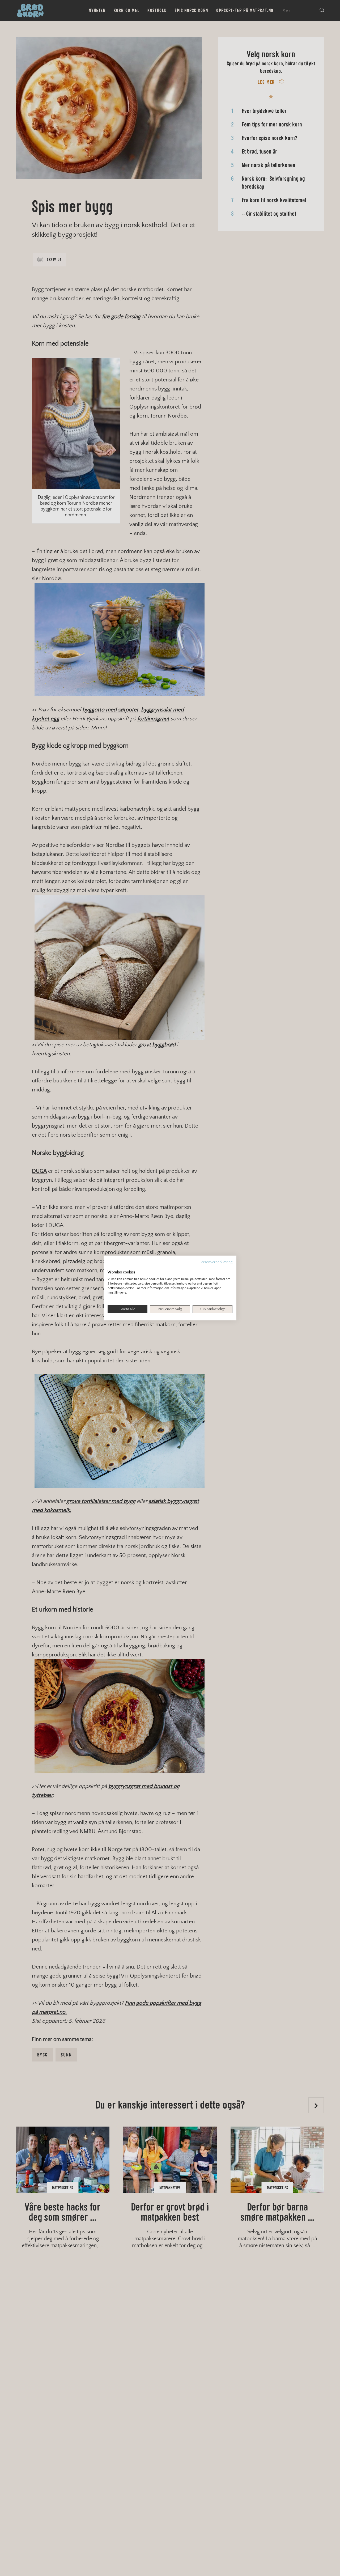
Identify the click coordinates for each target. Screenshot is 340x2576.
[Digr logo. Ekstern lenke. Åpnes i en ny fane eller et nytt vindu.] (111, 1267)
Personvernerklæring (216, 1262)
